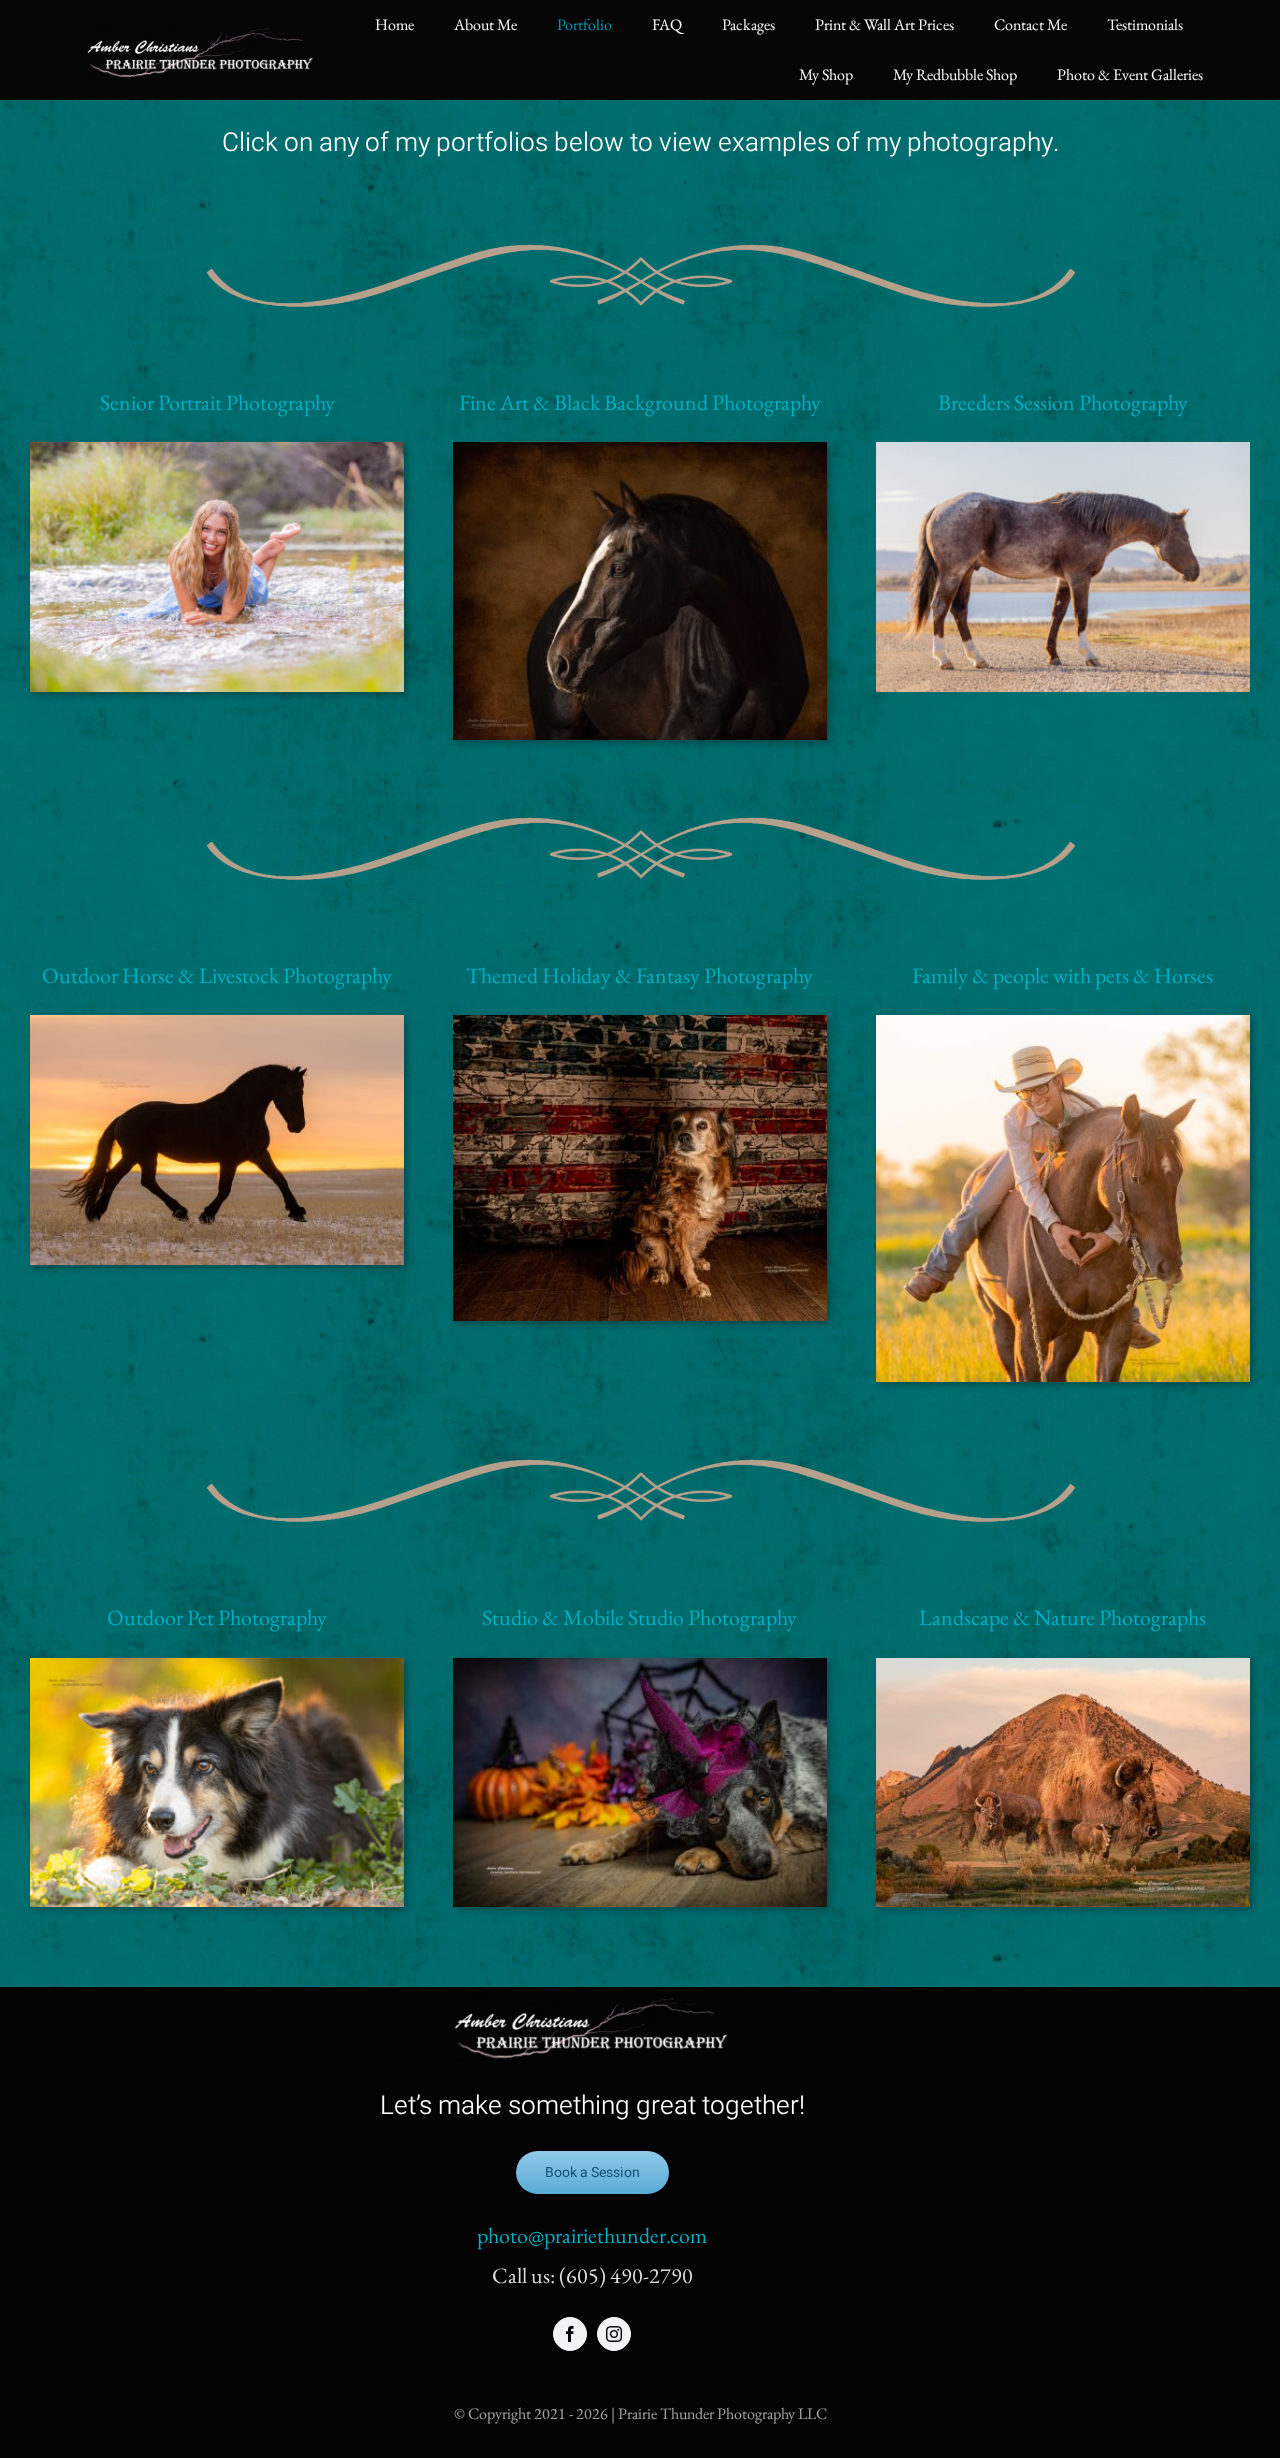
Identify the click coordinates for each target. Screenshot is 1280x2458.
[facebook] (570, 2334)
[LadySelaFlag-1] (640, 1025)
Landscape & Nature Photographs (1062, 1617)
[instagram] (614, 2334)
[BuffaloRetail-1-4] (1063, 1668)
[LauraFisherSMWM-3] (1063, 452)
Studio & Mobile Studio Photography (639, 1617)
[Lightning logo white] (201, 29)
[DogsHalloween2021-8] (640, 1668)
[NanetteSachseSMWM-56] (217, 452)
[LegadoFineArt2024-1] (640, 452)
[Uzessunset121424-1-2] (217, 1025)
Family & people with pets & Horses (1062, 975)
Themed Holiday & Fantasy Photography (639, 975)
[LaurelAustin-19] (217, 1668)
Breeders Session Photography (1063, 402)
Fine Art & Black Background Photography (640, 402)
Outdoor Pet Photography (217, 1617)
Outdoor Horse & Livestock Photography (217, 975)
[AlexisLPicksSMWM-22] (1063, 1025)
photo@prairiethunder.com (592, 2235)
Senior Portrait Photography (217, 402)
